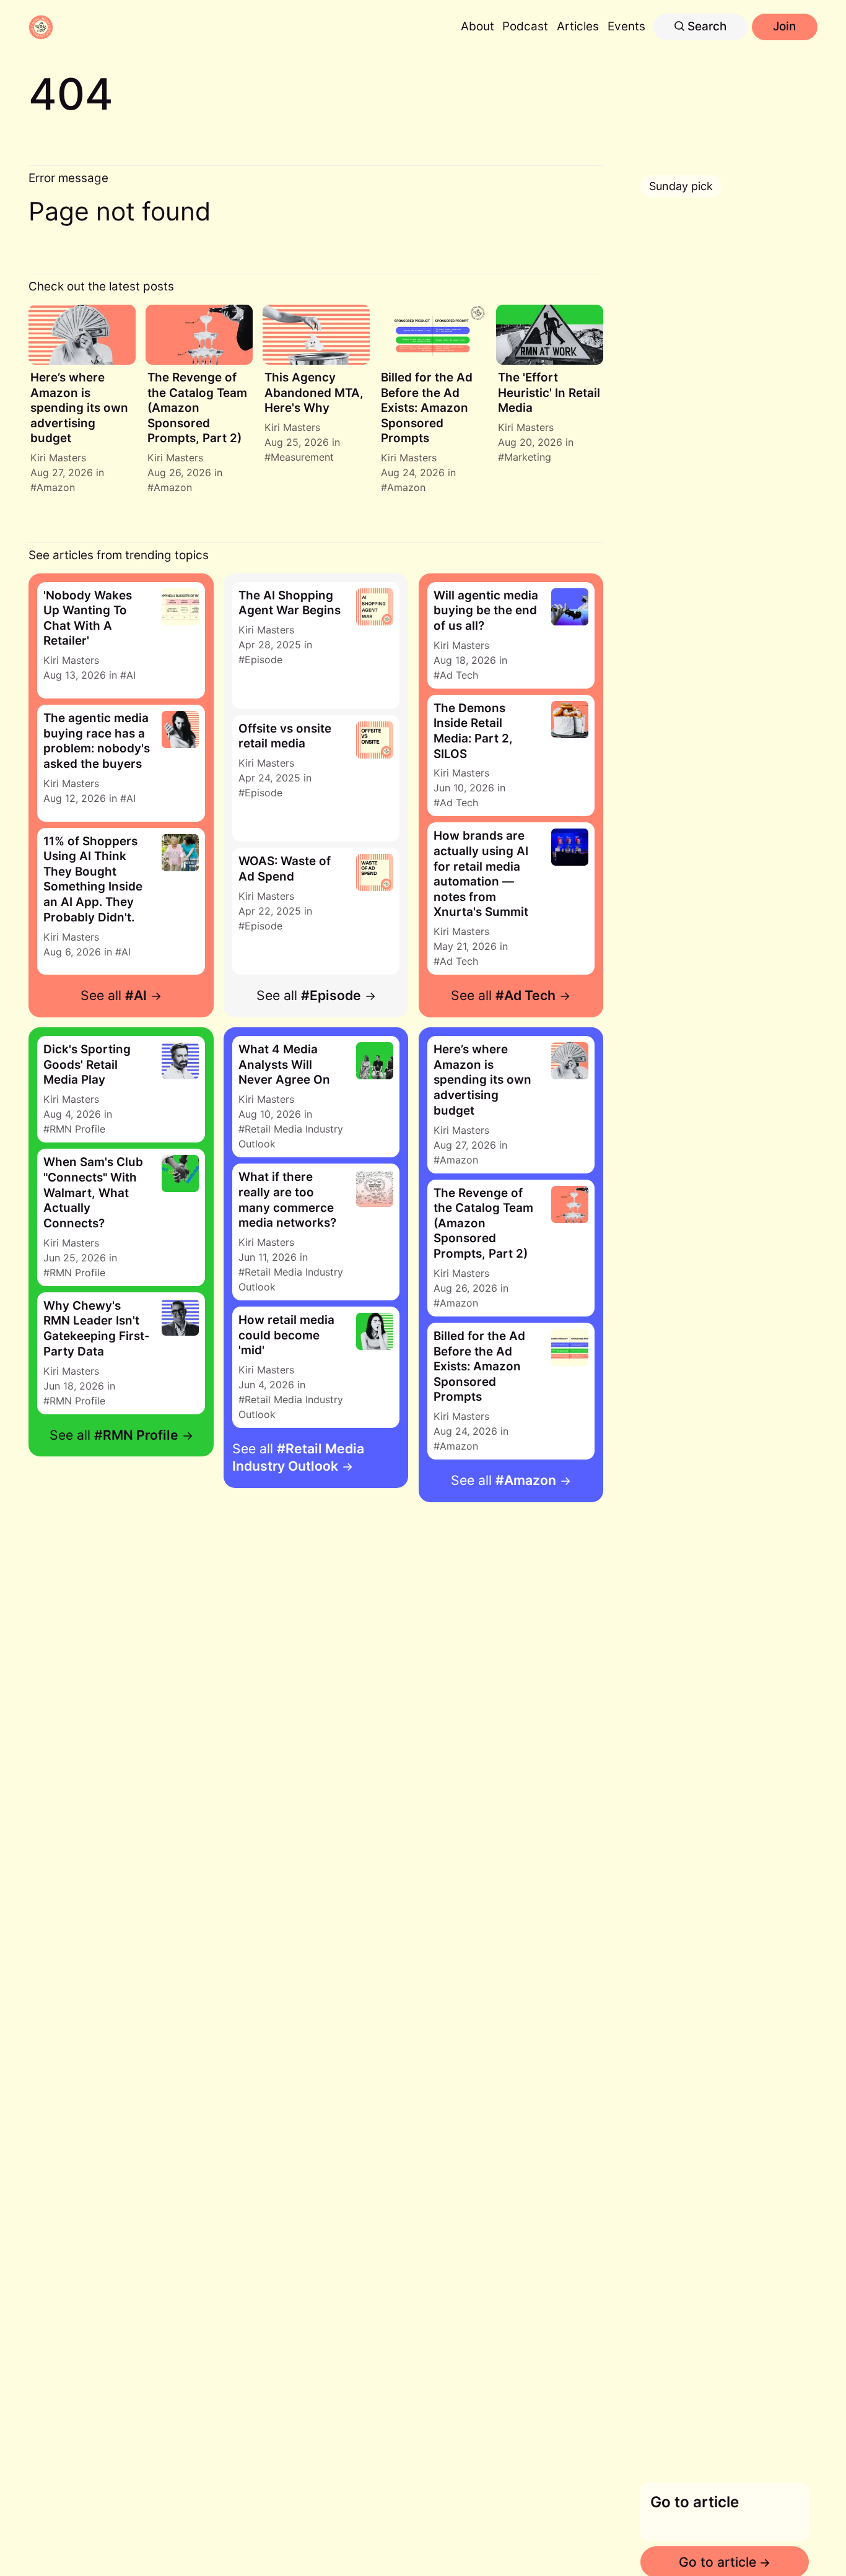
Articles (578, 26)
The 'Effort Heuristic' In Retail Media (549, 393)
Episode (264, 659)
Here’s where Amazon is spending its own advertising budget (79, 408)
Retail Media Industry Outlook (291, 1136)
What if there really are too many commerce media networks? (287, 1200)
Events (626, 26)
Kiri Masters (58, 458)
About (478, 26)
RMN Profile (77, 1129)
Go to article (695, 2502)
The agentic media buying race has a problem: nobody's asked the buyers (97, 741)
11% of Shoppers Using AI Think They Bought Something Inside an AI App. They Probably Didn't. (93, 879)
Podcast (525, 26)
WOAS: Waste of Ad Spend (285, 869)
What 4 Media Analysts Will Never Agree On (284, 1064)
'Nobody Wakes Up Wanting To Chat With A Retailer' (88, 618)
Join (784, 26)
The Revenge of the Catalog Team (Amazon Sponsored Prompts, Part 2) (197, 408)
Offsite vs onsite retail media (285, 736)
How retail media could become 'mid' (286, 1335)
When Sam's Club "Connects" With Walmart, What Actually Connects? (93, 1192)
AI (131, 675)
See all (114, 995)
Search (705, 26)
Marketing (528, 457)
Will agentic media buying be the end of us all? (486, 611)
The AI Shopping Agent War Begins (290, 603)
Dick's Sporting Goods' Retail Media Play (87, 1064)
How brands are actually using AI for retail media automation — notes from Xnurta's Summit (481, 874)
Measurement (302, 457)
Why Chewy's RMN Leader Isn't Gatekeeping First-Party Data (97, 1329)
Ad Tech (459, 675)
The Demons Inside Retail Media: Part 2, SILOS (473, 731)
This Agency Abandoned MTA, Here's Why (314, 393)
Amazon (56, 487)
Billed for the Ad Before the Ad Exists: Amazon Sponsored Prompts (427, 408)
